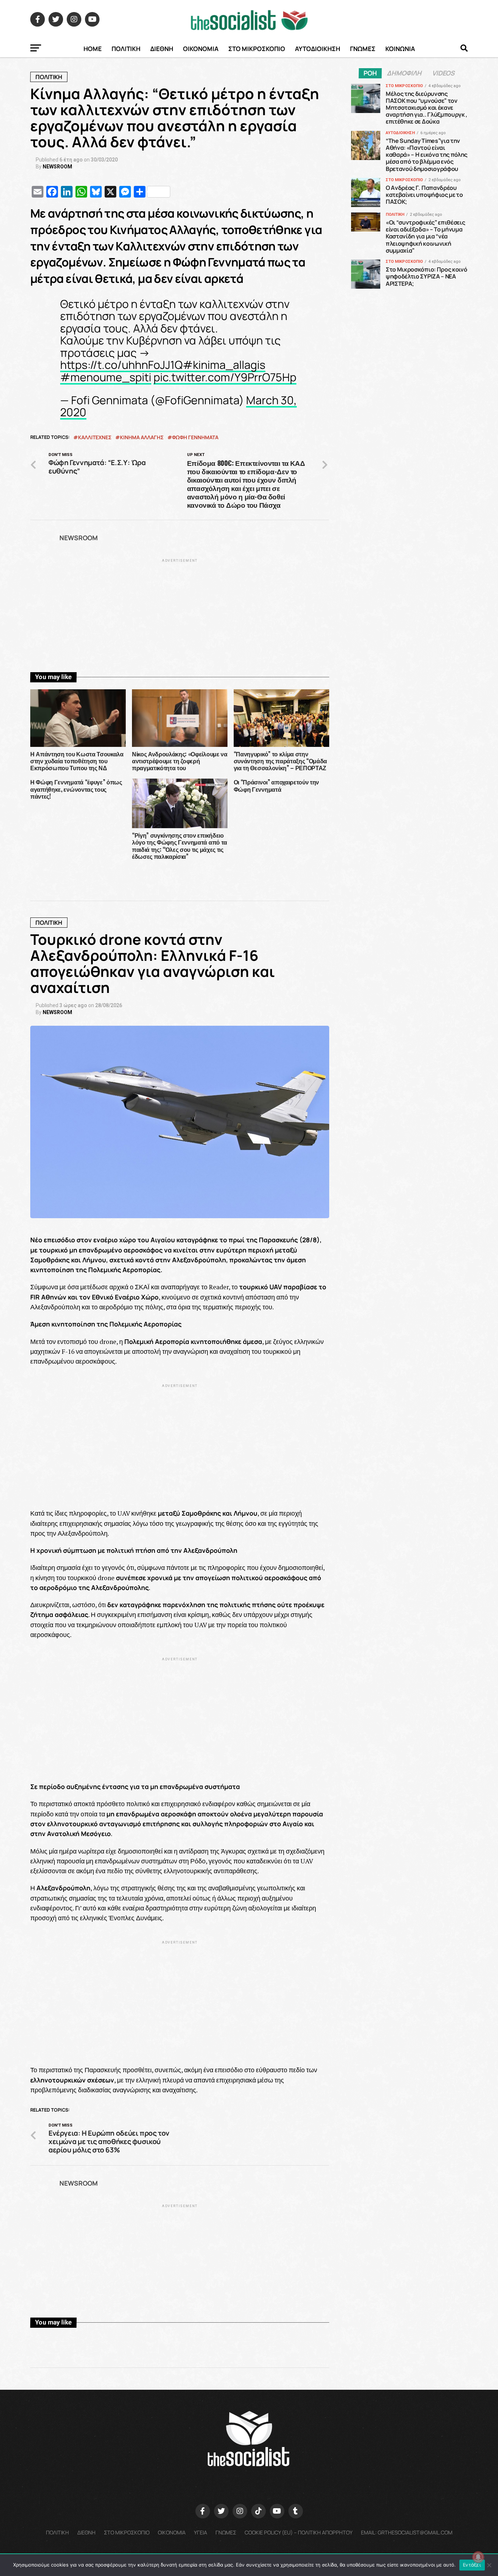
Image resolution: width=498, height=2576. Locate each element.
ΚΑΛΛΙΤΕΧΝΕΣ (95, 437)
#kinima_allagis (224, 365)
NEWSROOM (57, 167)
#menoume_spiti (106, 377)
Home (93, 49)
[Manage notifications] (478, 2557)
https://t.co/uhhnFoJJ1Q (121, 365)
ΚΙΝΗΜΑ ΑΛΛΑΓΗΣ (142, 437)
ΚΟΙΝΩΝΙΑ (400, 49)
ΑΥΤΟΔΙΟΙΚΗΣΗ (318, 49)
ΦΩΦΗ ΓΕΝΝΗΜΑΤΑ (195, 437)
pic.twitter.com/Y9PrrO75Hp (225, 377)
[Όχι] (489, 2565)
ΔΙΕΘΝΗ (162, 49)
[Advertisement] (180, 615)
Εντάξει (472, 2565)
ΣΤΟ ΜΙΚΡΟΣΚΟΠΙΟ (257, 49)
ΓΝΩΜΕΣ (363, 49)
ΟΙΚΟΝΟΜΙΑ (201, 49)
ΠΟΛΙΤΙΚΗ (126, 49)
